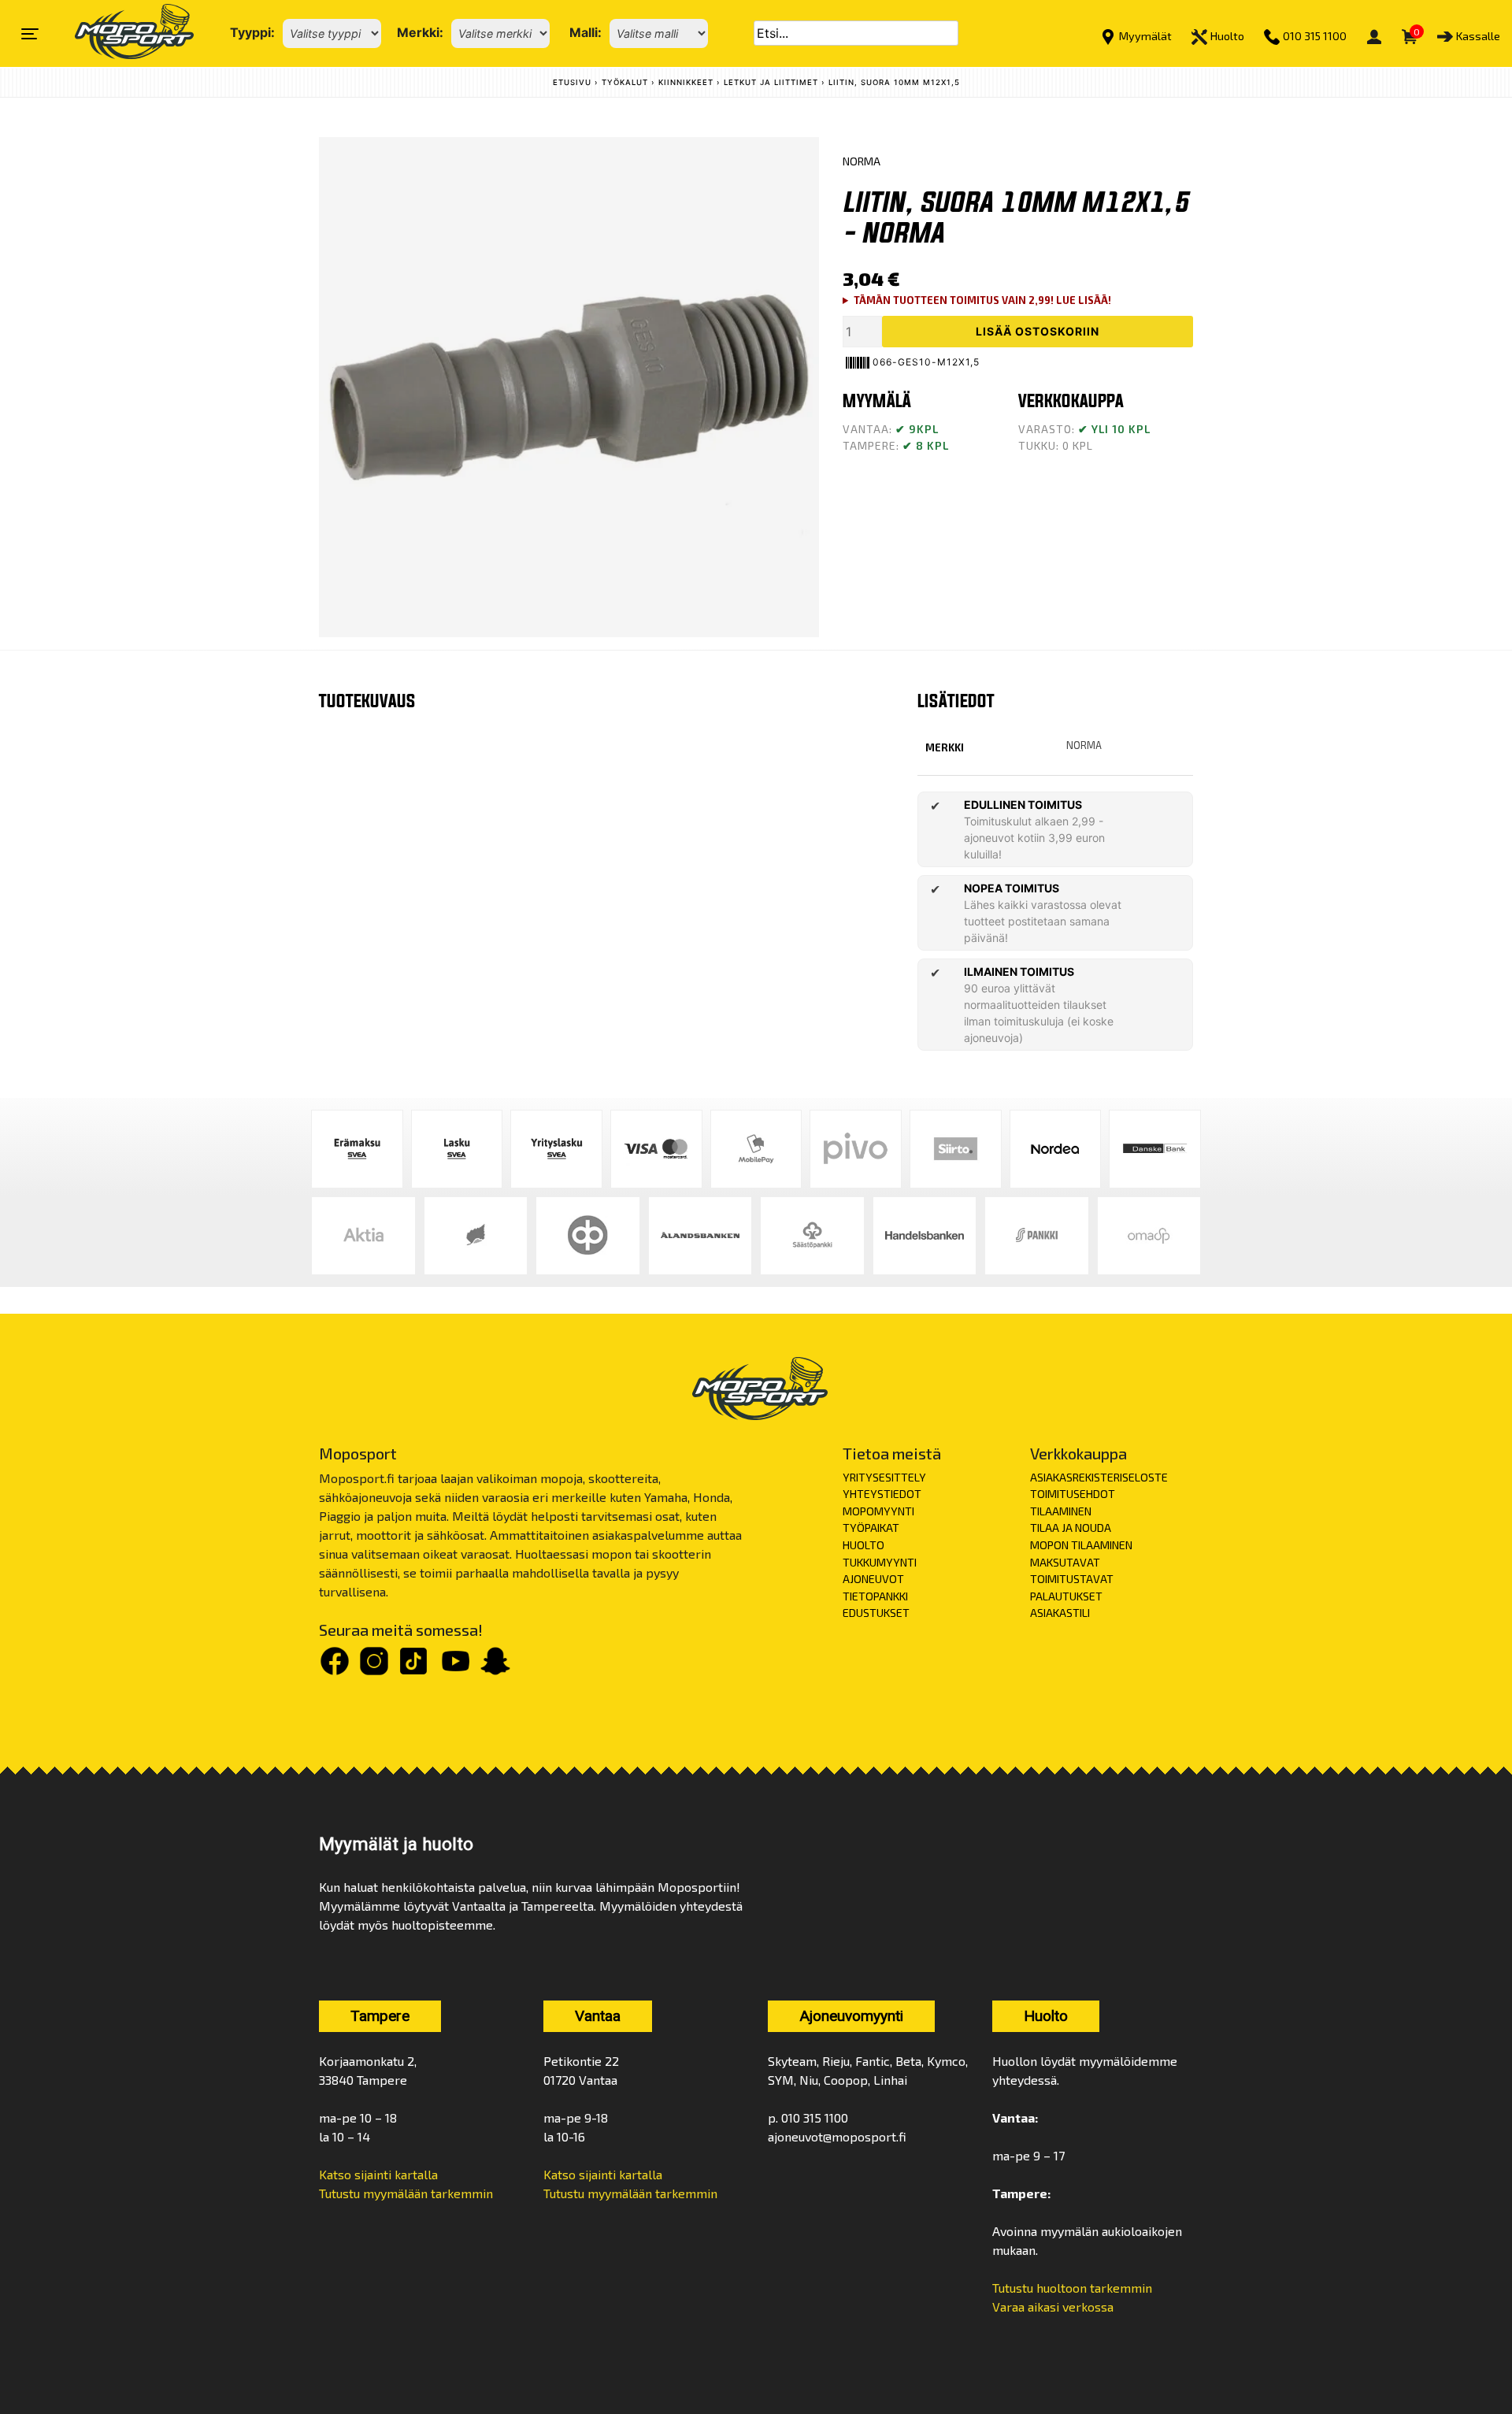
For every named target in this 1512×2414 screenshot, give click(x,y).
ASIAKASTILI (1060, 1613)
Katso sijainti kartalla (378, 2174)
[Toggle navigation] (30, 34)
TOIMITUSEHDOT (1073, 1494)
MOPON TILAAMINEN (1081, 1545)
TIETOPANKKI (875, 1596)
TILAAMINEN (1061, 1511)
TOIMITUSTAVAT (1072, 1579)
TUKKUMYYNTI (880, 1562)
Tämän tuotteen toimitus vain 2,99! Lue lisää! (982, 300)
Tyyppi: (252, 32)
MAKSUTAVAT (1065, 1562)
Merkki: (420, 32)
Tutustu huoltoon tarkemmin (1072, 2288)
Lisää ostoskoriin (1038, 331)
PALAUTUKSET (1066, 1596)
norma (1084, 745)
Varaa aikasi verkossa (1053, 2306)
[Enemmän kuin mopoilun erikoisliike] (121, 33)
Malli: (586, 32)
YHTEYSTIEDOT (882, 1494)
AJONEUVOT (873, 1579)
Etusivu (572, 82)
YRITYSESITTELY (884, 1477)
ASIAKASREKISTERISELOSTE (1099, 1477)
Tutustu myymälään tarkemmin (406, 2193)
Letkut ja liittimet (771, 82)
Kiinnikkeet (686, 82)
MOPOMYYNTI (878, 1511)
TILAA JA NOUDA (1071, 1528)
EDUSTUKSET (876, 1613)
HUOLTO (863, 1545)
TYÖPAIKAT (871, 1528)
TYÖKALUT (625, 82)
